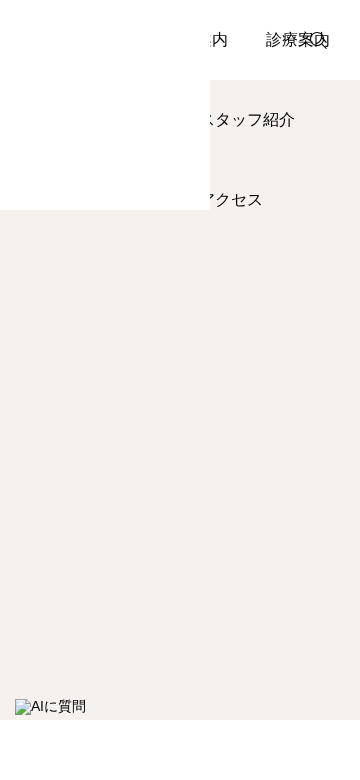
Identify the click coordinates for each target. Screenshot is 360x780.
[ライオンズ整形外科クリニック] (105, 105)
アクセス (231, 199)
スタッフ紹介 (247, 119)
